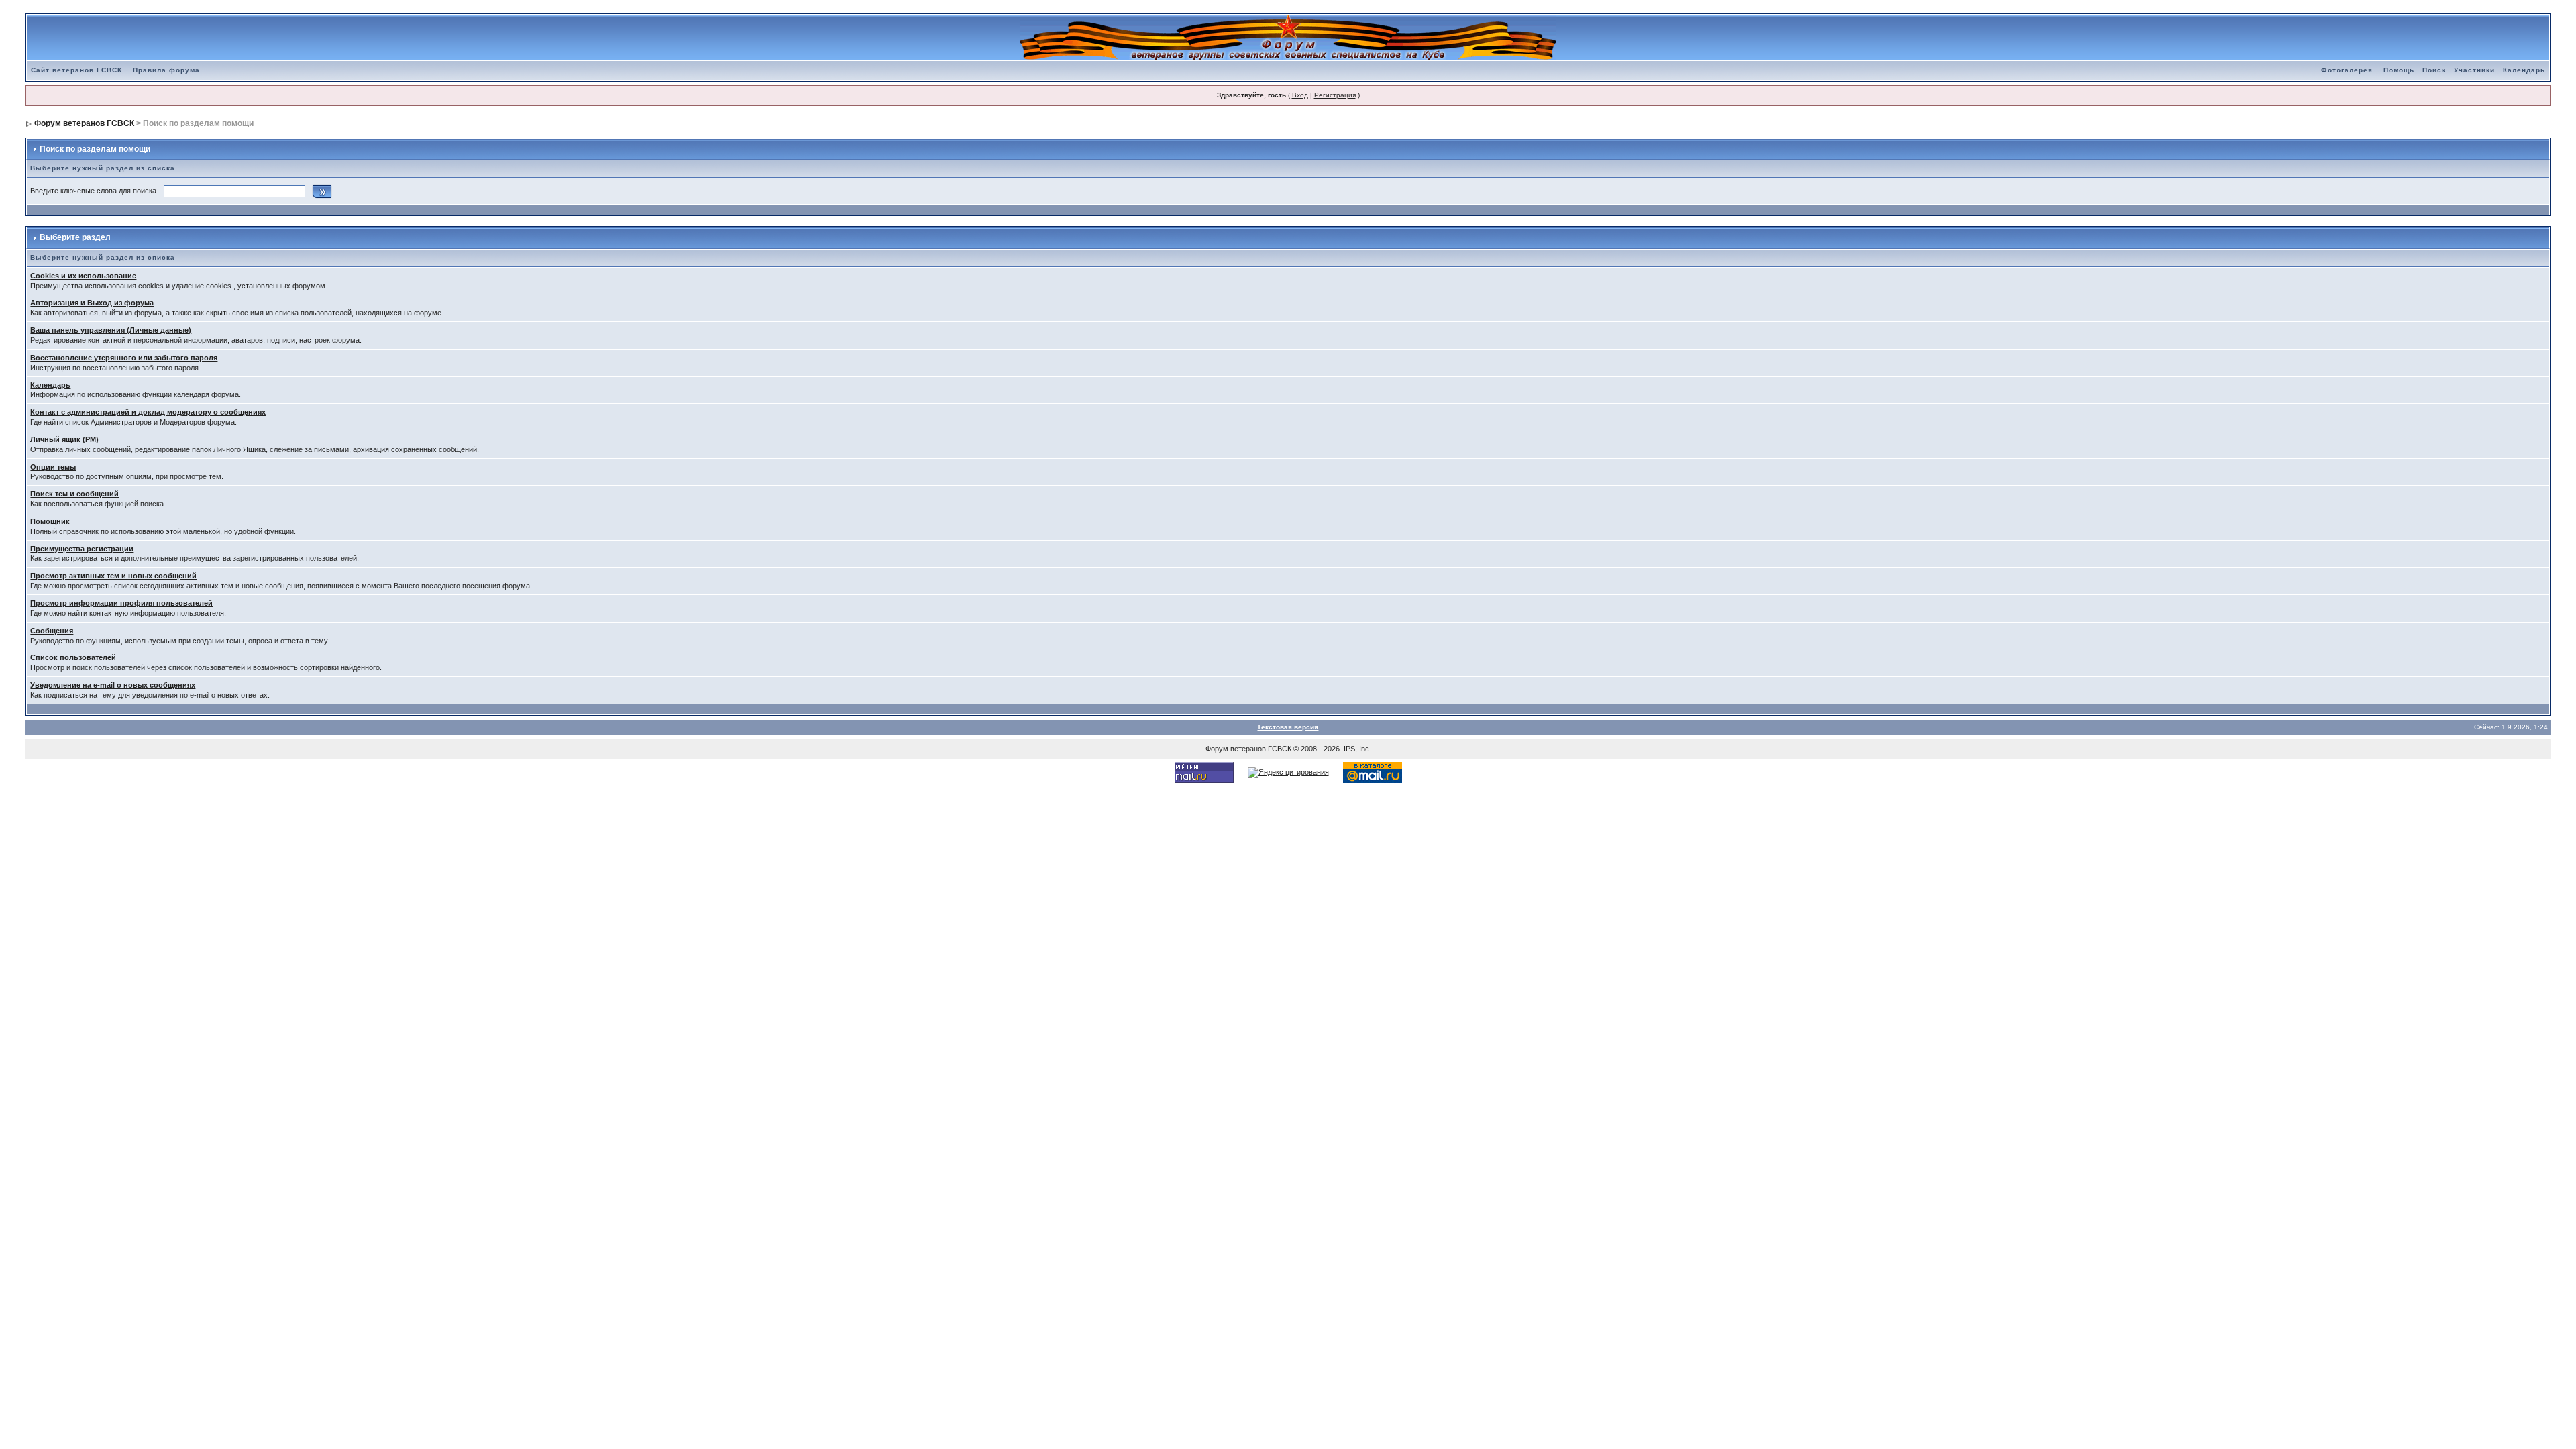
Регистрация (1335, 95)
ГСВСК (1280, 749)
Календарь (2524, 70)
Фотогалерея (2347, 70)
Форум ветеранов (1236, 749)
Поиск (2434, 70)
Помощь (2399, 70)
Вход (1300, 95)
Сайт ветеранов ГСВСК (76, 70)
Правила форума (166, 70)
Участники (2474, 70)
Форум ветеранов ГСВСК (84, 123)
